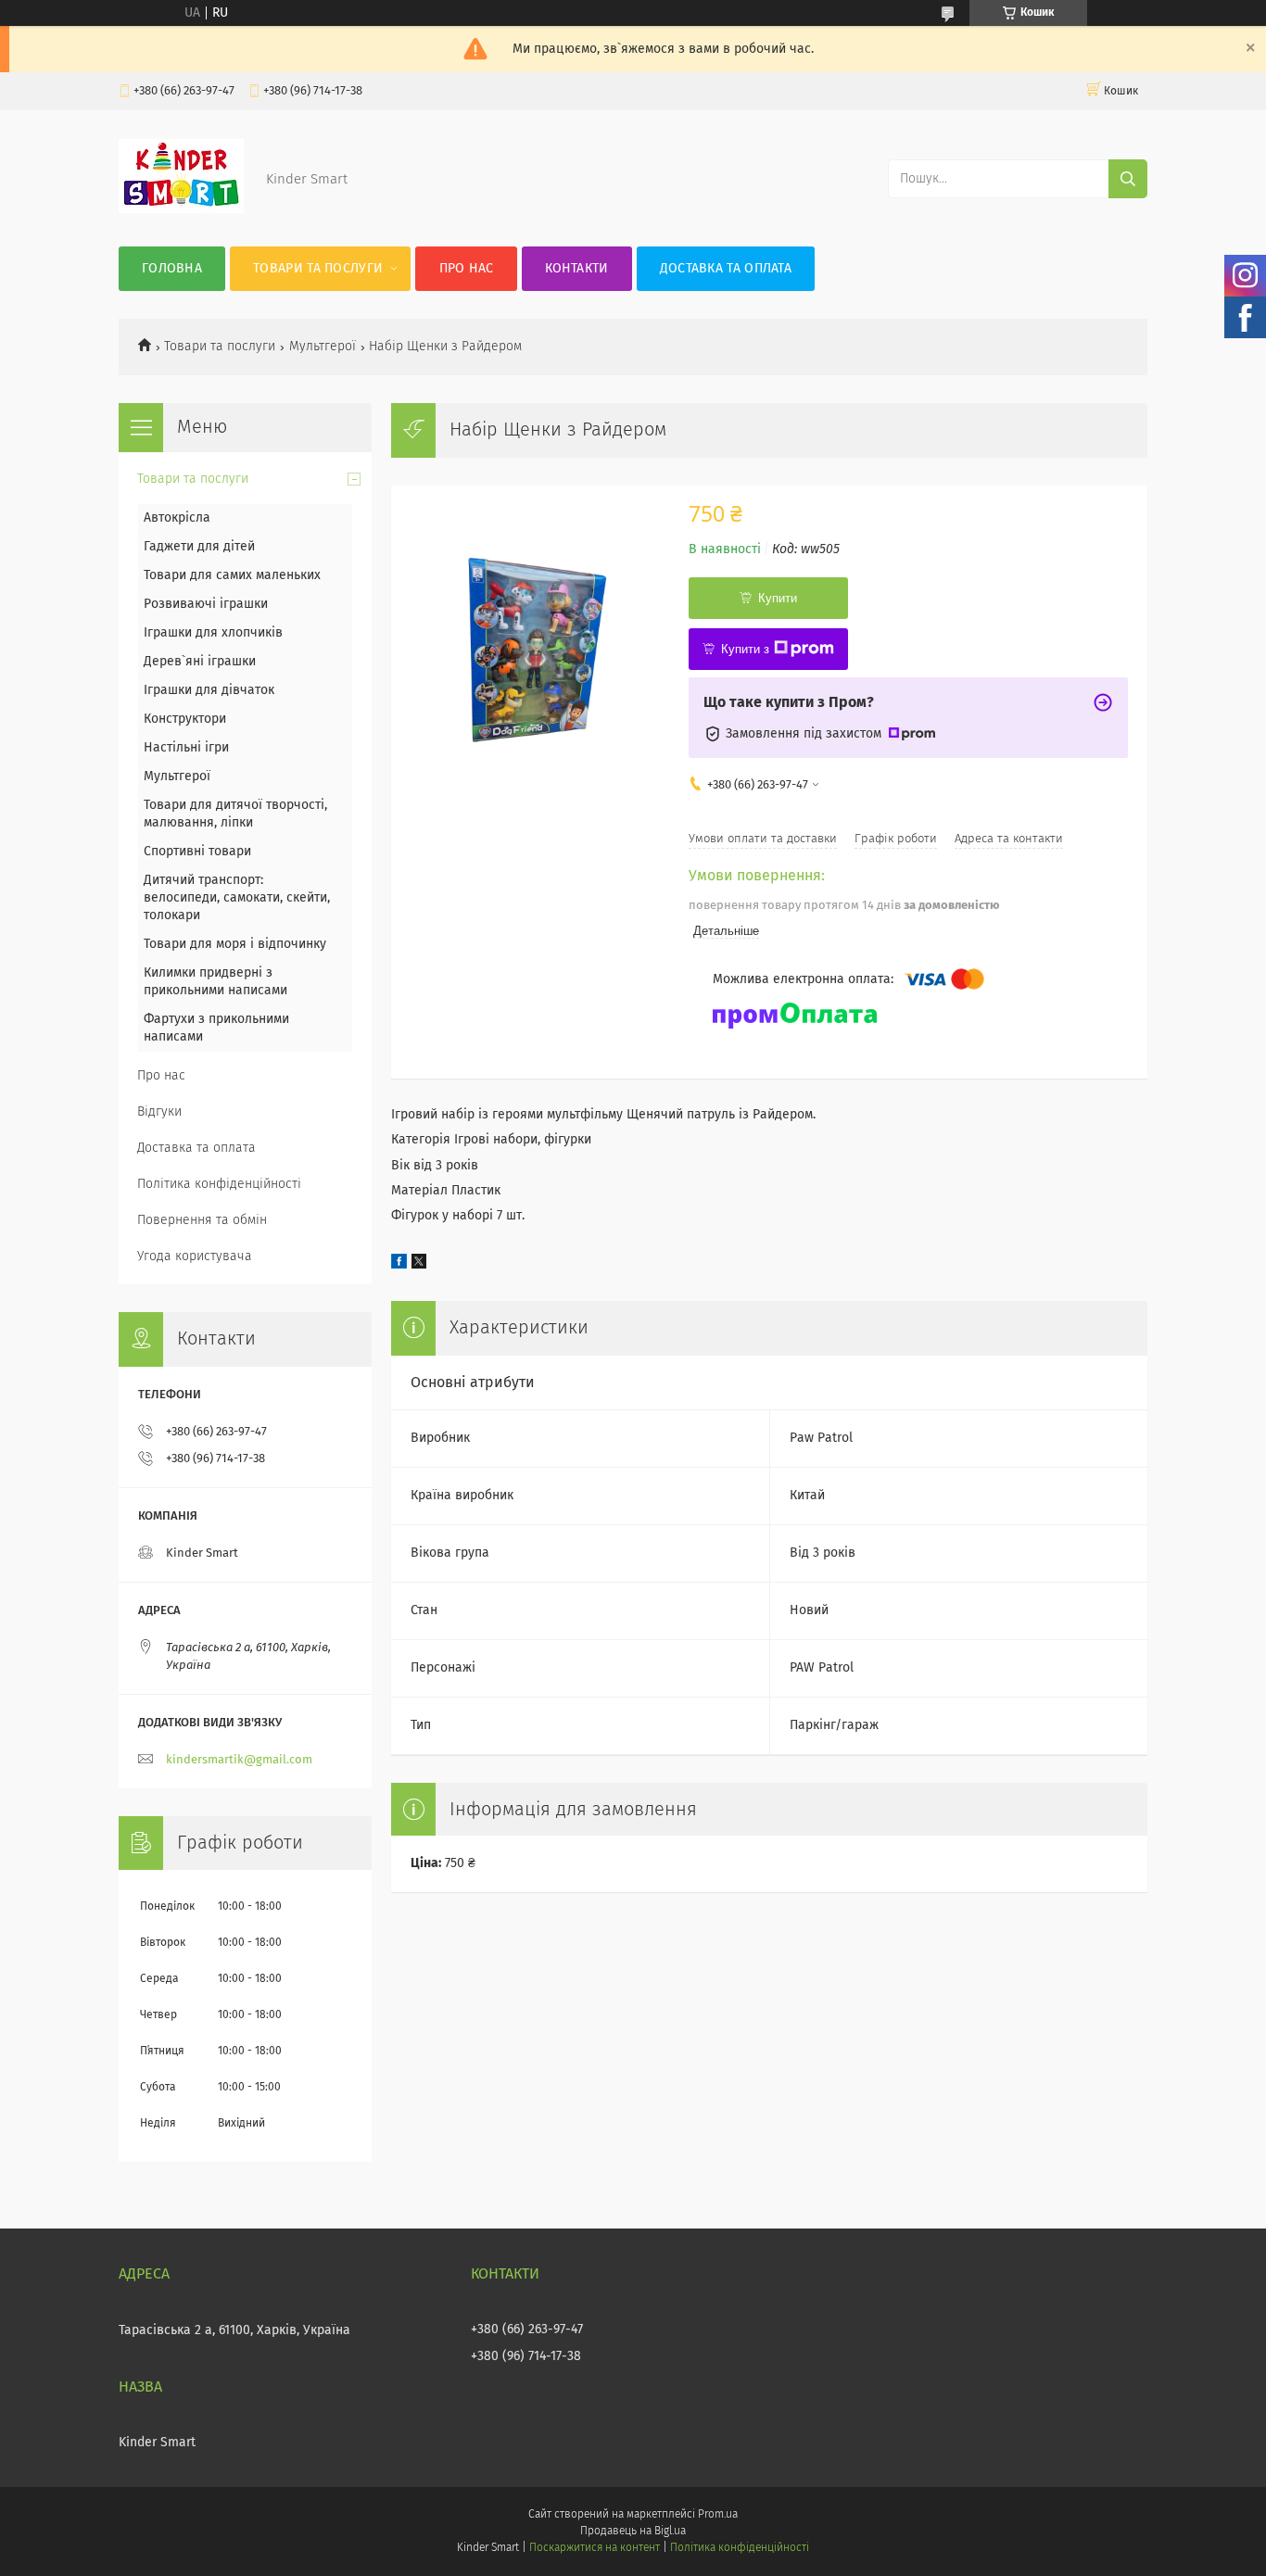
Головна (172, 269)
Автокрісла (177, 518)
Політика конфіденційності (219, 1184)
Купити (778, 598)
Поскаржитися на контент (595, 2548)
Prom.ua (718, 2515)
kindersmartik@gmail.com (239, 1760)
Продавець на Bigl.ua (633, 2532)
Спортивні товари (197, 852)
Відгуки (159, 1112)
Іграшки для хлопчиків (213, 633)
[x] (419, 1265)
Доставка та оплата (726, 269)
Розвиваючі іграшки (206, 604)
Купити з (745, 649)
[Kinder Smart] (181, 209)
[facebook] (399, 1265)
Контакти (576, 269)
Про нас (467, 269)
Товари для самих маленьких (232, 575)
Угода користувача (195, 1256)
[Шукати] (1128, 179)
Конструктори (185, 719)
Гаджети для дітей (199, 547)
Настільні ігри (186, 748)
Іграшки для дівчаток (209, 690)
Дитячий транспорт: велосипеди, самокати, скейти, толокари (237, 898)
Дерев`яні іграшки (200, 662)
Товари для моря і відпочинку (235, 944)
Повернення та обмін (202, 1220)
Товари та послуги (318, 269)
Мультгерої (323, 347)
